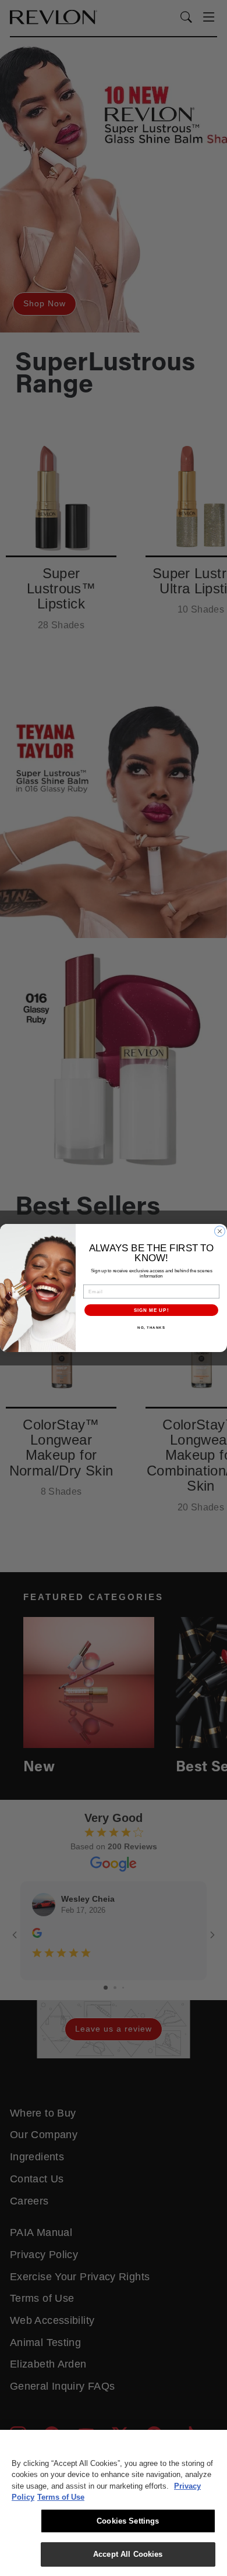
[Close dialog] (220, 1231)
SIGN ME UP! (152, 1310)
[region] (114, 2503)
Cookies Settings (128, 2521)
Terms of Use (61, 2497)
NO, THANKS (151, 1328)
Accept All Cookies (128, 2554)
